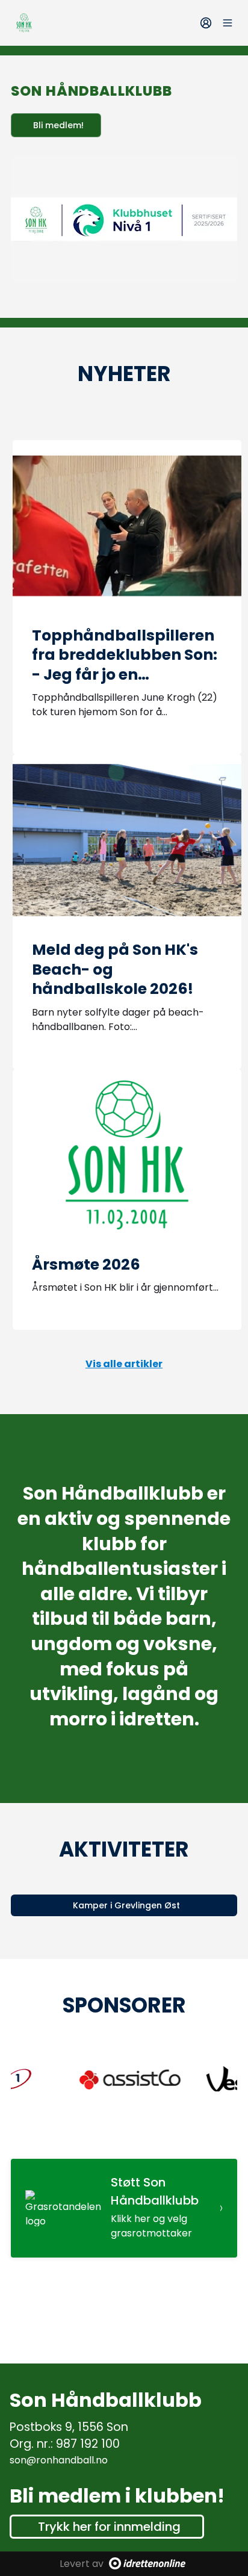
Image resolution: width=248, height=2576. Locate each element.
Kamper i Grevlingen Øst (126, 1905)
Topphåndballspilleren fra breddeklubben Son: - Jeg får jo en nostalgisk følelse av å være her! (125, 675)
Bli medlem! (58, 125)
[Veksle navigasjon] (228, 23)
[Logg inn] (206, 23)
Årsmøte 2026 (86, 1265)
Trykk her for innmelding (109, 2527)
